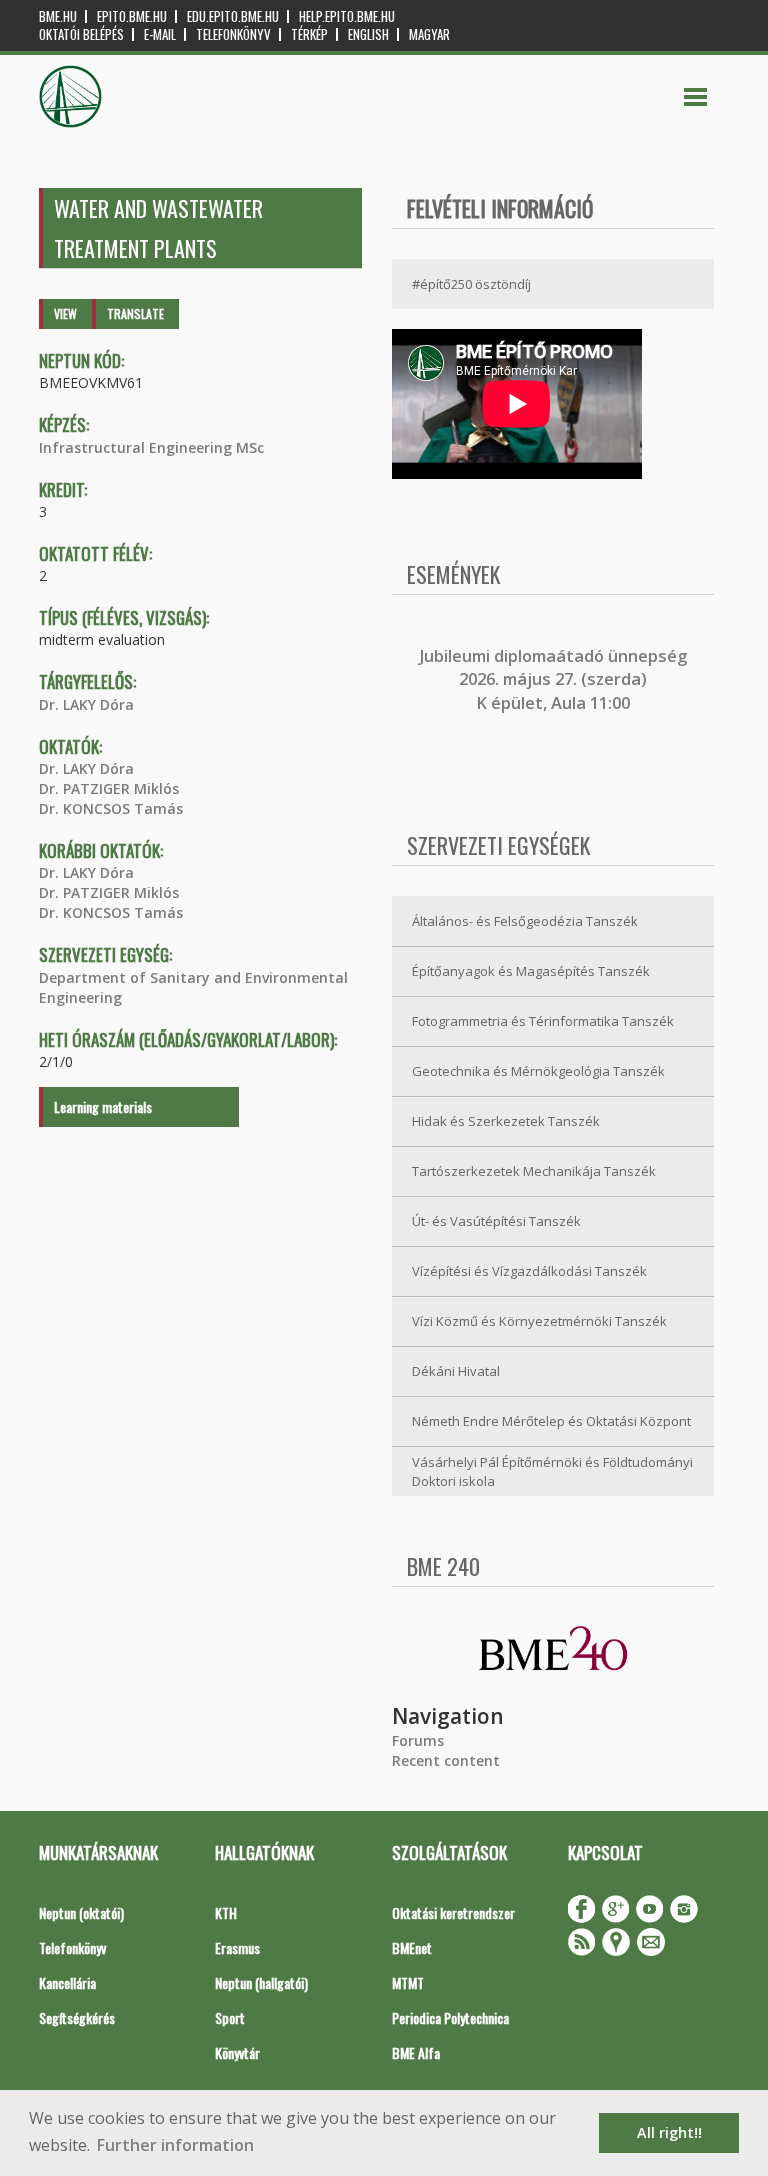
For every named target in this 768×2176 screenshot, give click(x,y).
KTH (226, 1912)
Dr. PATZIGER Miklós (109, 788)
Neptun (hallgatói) (261, 1982)
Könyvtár (237, 2052)
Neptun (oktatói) (81, 1912)
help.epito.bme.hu (347, 16)
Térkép (309, 34)
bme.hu (58, 16)
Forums (418, 1740)
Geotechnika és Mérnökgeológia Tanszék (538, 1071)
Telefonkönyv (233, 34)
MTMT (408, 1982)
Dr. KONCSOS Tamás (111, 808)
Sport (230, 2017)
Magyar (429, 34)
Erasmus (237, 1947)
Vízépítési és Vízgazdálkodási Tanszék (529, 1271)
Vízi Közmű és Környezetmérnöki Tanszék (539, 1321)
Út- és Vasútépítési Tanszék (496, 1221)
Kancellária (67, 1982)
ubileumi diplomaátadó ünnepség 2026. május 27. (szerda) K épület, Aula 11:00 (555, 679)
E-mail (160, 34)
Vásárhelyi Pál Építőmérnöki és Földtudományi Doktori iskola (552, 1471)
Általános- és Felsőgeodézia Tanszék (525, 921)
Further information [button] (175, 2145)
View (65, 313)
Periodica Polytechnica (450, 2017)
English (368, 34)
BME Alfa (416, 2052)
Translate (135, 313)
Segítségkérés (77, 2017)
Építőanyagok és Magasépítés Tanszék (531, 971)
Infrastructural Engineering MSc (151, 447)
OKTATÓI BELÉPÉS (81, 34)
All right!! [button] (669, 2132)
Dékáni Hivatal (456, 1371)
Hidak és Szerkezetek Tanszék (506, 1121)
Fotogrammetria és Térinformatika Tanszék (543, 1021)
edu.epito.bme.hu (233, 16)
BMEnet (412, 1947)
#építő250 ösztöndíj (471, 284)
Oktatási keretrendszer (453, 1912)
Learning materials (103, 1106)
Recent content (446, 1760)
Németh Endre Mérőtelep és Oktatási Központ (551, 1421)
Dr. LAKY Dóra (86, 704)
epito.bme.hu (132, 16)
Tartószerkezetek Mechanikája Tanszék (534, 1171)
